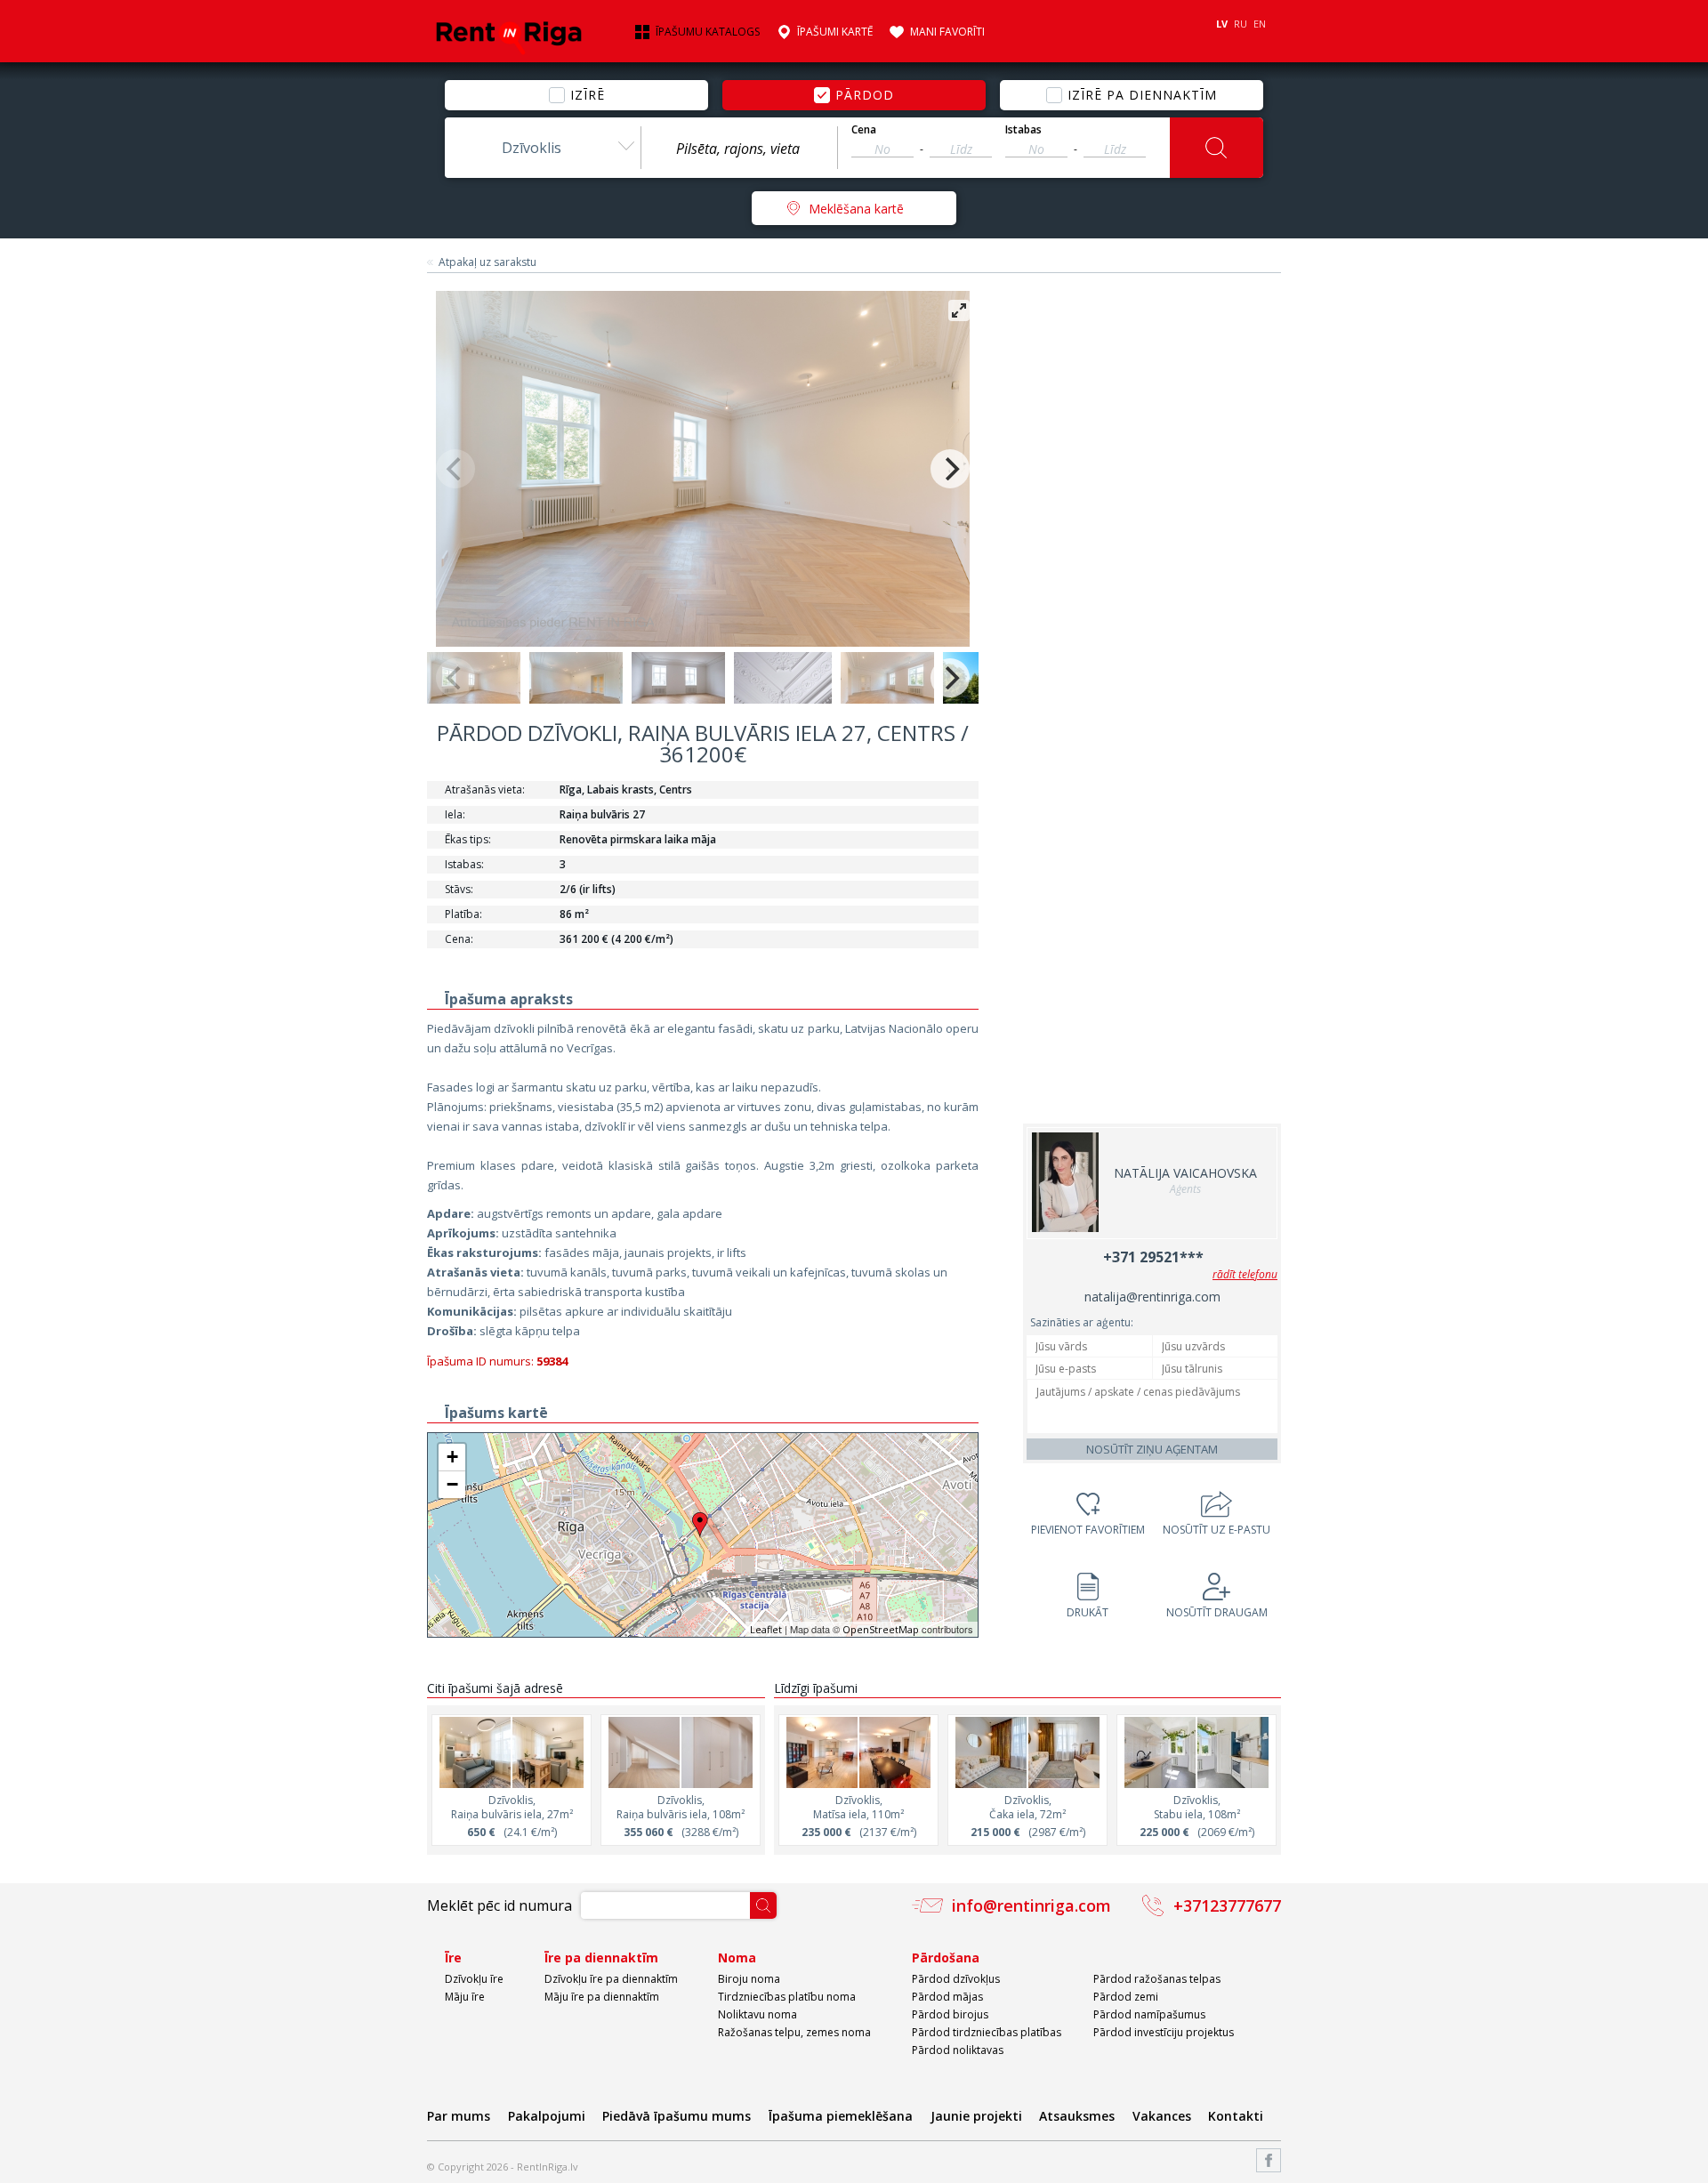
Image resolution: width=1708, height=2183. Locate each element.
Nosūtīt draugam (1217, 1612)
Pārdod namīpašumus (1149, 2014)
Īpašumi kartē (835, 32)
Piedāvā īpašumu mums (677, 2116)
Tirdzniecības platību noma (787, 1997)
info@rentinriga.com (1031, 1905)
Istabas (1023, 130)
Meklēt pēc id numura (500, 1905)
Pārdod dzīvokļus (956, 1979)
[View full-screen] (959, 310)
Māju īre (465, 1997)
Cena (864, 130)
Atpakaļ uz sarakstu (487, 262)
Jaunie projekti (976, 2116)
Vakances (1162, 2116)
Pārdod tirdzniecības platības (987, 2032)
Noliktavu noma (757, 2014)
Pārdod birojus (950, 2014)
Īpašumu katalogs (708, 32)
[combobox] (543, 148)
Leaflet (766, 1629)
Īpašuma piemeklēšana (841, 2116)
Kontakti (1236, 2116)
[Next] (950, 469)
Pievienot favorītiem (1088, 1530)
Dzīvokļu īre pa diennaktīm (611, 1979)
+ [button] (452, 1457)
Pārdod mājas (947, 1997)
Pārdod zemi (1126, 1997)
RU (1241, 24)
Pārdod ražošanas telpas (1157, 1979)
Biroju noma (749, 1979)
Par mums (459, 2116)
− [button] (452, 1484)
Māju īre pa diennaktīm (602, 1997)
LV (1222, 24)
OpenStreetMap (881, 1629)
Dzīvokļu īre (474, 1979)
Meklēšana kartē (856, 209)
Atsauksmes (1077, 2116)
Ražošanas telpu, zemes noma (794, 2032)
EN (1260, 24)
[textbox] (739, 149)
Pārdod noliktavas (958, 2050)
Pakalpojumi (547, 2116)
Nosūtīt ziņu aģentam (1152, 1449)
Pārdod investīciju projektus (1164, 2032)
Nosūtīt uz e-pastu (1217, 1530)
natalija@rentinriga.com (1152, 1297)
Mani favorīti (947, 32)
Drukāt (1088, 1612)
